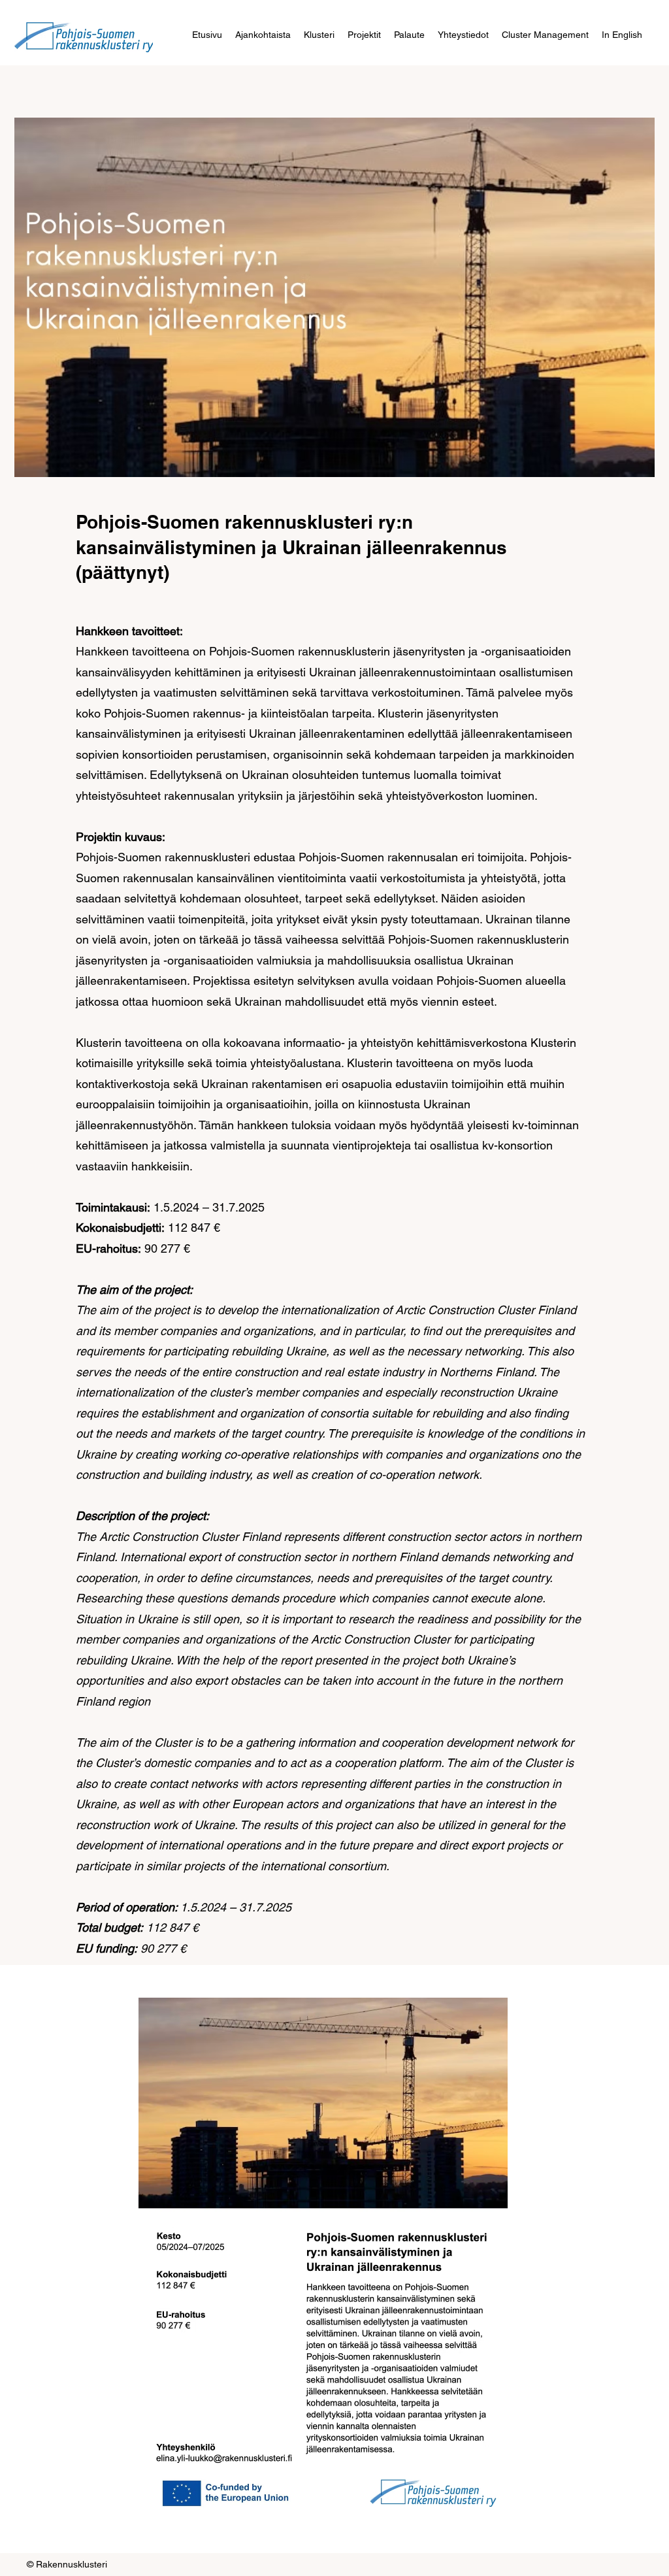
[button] (319, 35)
